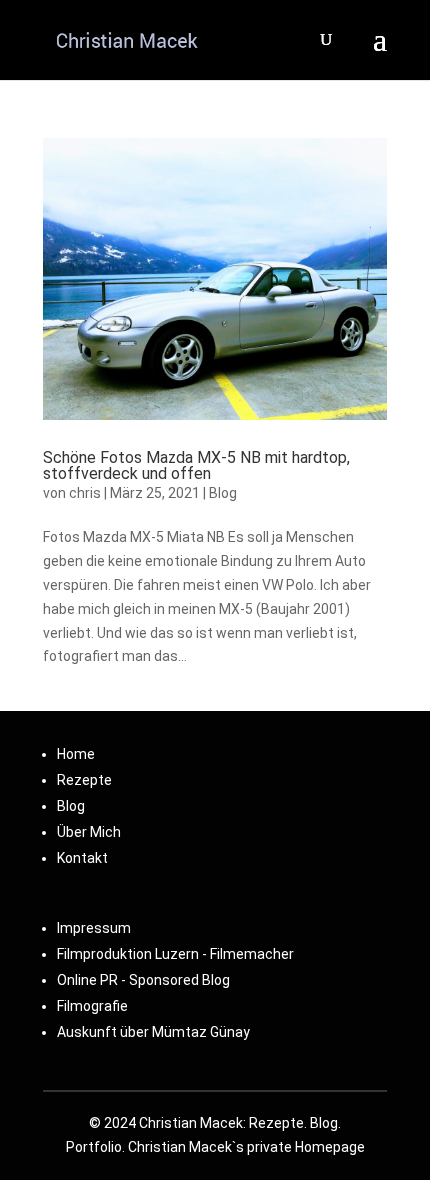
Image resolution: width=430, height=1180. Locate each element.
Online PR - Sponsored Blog (143, 980)
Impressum (94, 928)
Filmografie (92, 1006)
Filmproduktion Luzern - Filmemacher (175, 954)
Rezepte (84, 780)
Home (76, 754)
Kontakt (82, 858)
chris (85, 493)
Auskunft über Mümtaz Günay (153, 1032)
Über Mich (89, 832)
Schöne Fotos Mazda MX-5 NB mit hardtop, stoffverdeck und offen (196, 465)
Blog (223, 493)
